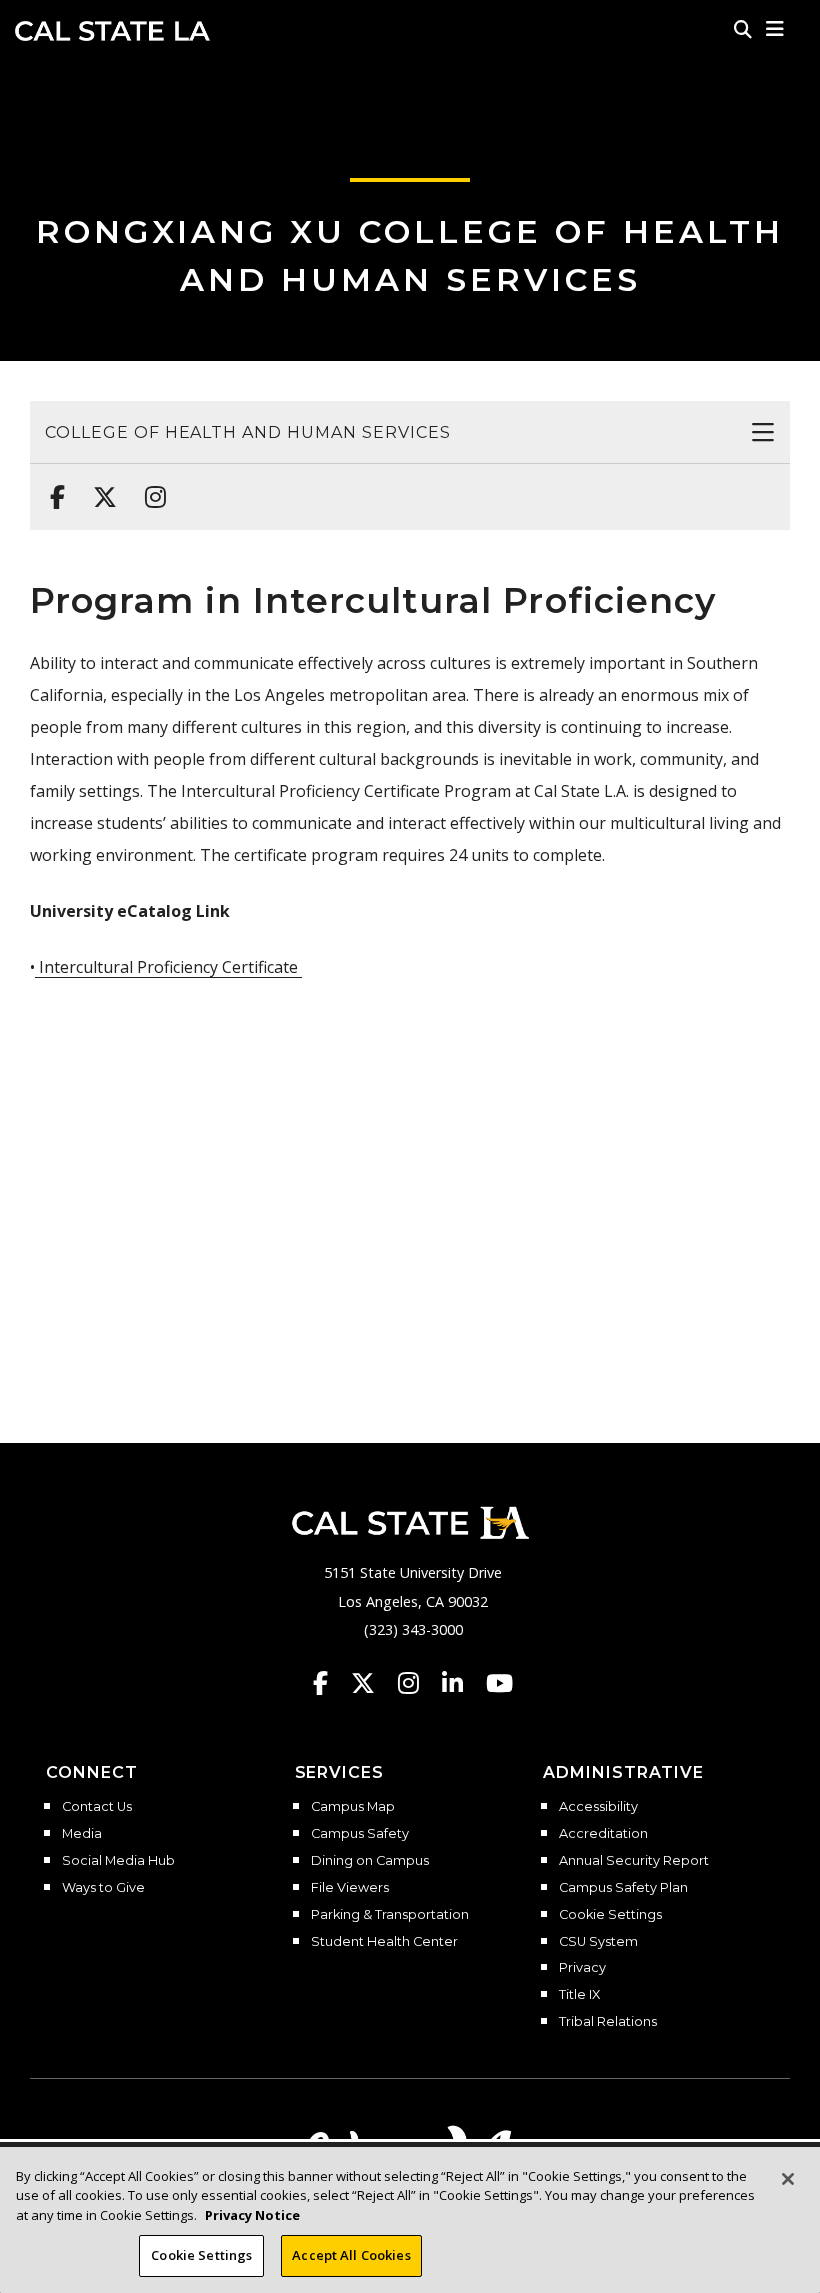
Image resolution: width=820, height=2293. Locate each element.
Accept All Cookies (351, 2255)
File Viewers (350, 1888)
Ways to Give (103, 1888)
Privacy (582, 1968)
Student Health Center (384, 1942)
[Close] (788, 2179)
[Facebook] (51, 487)
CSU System (598, 1942)
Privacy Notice (252, 2215)
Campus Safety (360, 1834)
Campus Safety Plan (623, 1888)
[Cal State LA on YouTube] (499, 1683)
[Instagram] (149, 487)
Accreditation (603, 1834)
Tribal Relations (608, 2022)
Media (82, 1834)
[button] (775, 29)
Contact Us (97, 1807)
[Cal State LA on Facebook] (330, 1683)
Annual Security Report (634, 1861)
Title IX (579, 1995)
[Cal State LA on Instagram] (418, 1683)
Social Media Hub (118, 1861)
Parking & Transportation (390, 1915)
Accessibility (598, 1807)
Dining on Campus (370, 1861)
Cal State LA (112, 31)
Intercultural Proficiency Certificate (168, 967)
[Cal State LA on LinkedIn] (462, 1683)
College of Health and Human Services (248, 432)
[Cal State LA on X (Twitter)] (372, 1683)
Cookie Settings (610, 1915)
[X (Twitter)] (99, 487)
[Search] (743, 29)
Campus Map (353, 1807)
